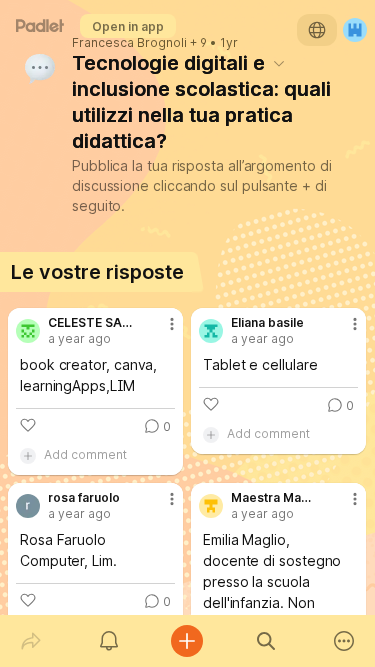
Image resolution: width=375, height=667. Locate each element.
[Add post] (187, 641)
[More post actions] (159, 332)
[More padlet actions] (344, 641)
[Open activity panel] (109, 641)
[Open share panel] (31, 641)
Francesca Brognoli (129, 43)
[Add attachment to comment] (28, 455)
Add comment (85, 454)
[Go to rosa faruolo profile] (28, 506)
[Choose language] (317, 30)
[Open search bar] (266, 641)
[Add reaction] (28, 425)
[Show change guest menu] (355, 30)
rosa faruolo (84, 498)
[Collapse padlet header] (279, 63)
